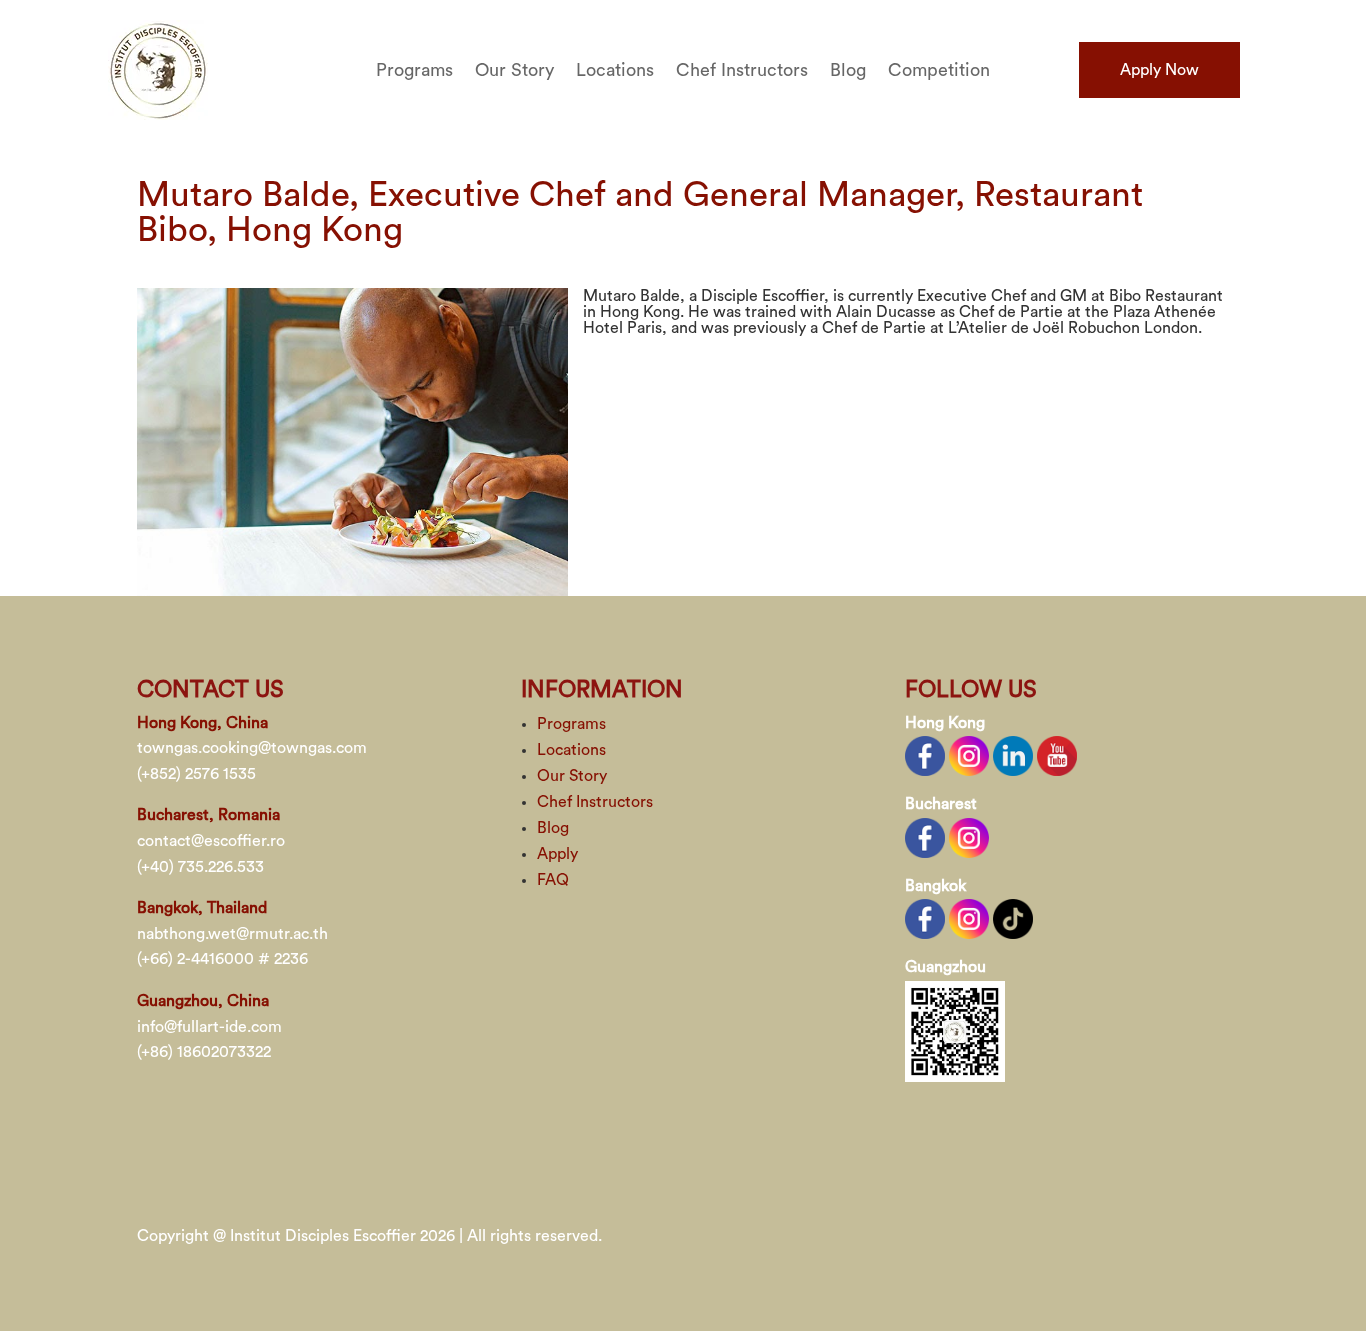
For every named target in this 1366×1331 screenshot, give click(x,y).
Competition (939, 71)
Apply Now (1159, 70)
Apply (557, 854)
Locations (615, 71)
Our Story (514, 71)
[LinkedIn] (1013, 755)
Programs (414, 71)
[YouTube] (1057, 755)
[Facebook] (925, 755)
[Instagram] (969, 755)
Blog (848, 71)
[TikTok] (1013, 918)
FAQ (553, 880)
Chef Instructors (742, 71)
